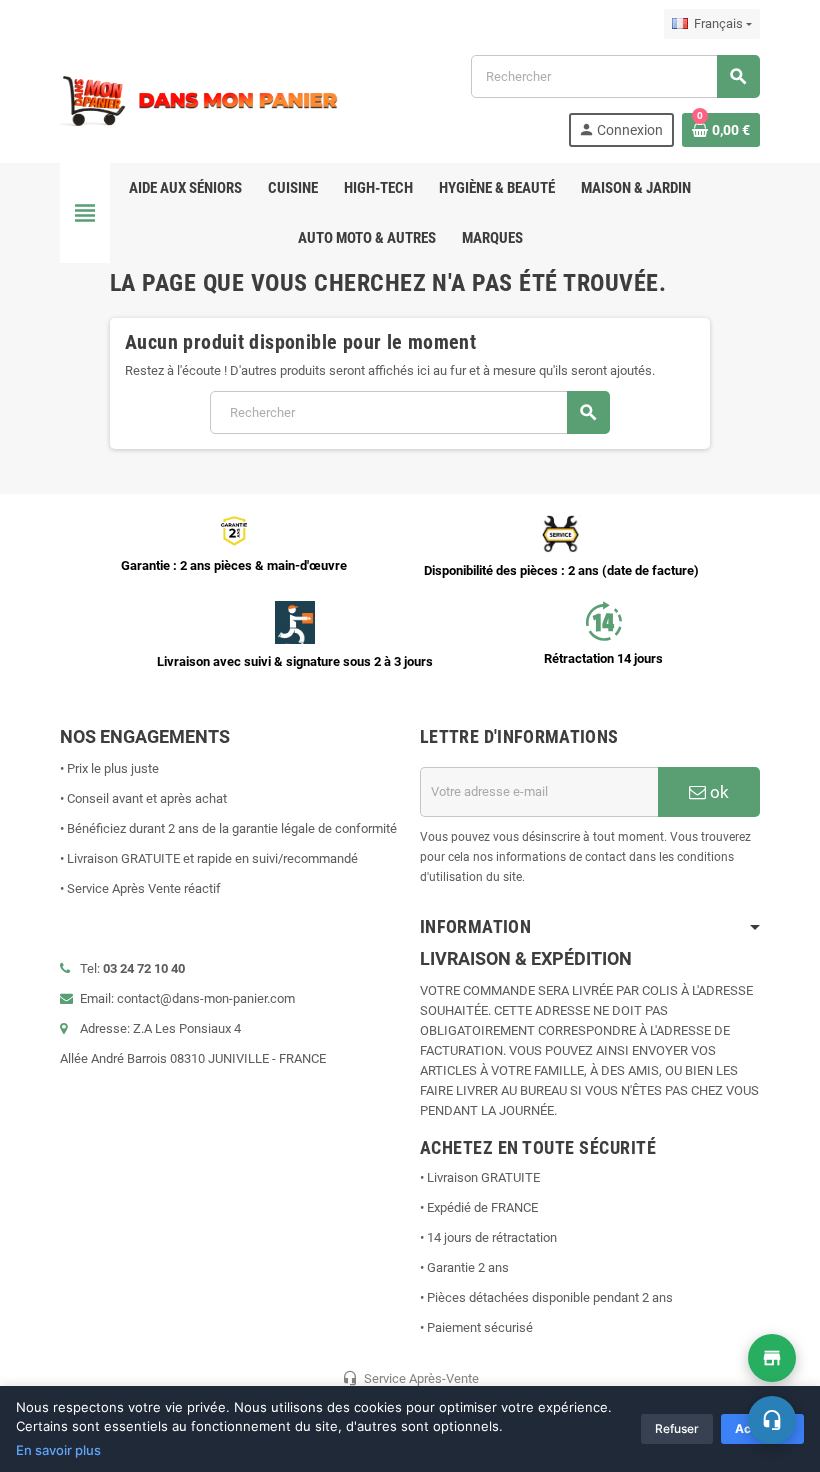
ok (717, 792)
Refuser (677, 1428)
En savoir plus (58, 1450)
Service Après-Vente (410, 1378)
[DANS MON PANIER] (200, 99)
